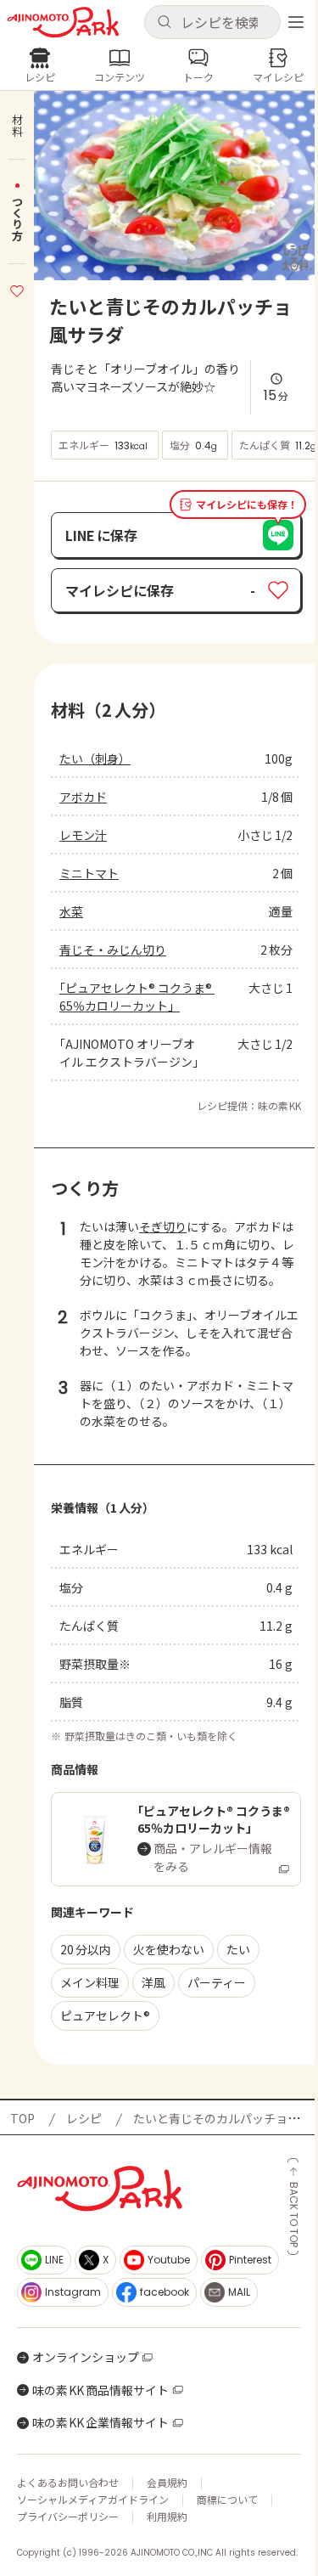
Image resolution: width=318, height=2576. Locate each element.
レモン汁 (83, 835)
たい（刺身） (95, 758)
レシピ (84, 2118)
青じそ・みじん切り (113, 950)
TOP (22, 2118)
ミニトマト (89, 873)
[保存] (17, 289)
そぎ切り (163, 1226)
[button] (213, 22)
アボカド (83, 797)
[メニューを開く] (296, 22)
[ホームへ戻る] (63, 23)
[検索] (164, 23)
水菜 (71, 911)
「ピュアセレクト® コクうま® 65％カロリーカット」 (137, 997)
